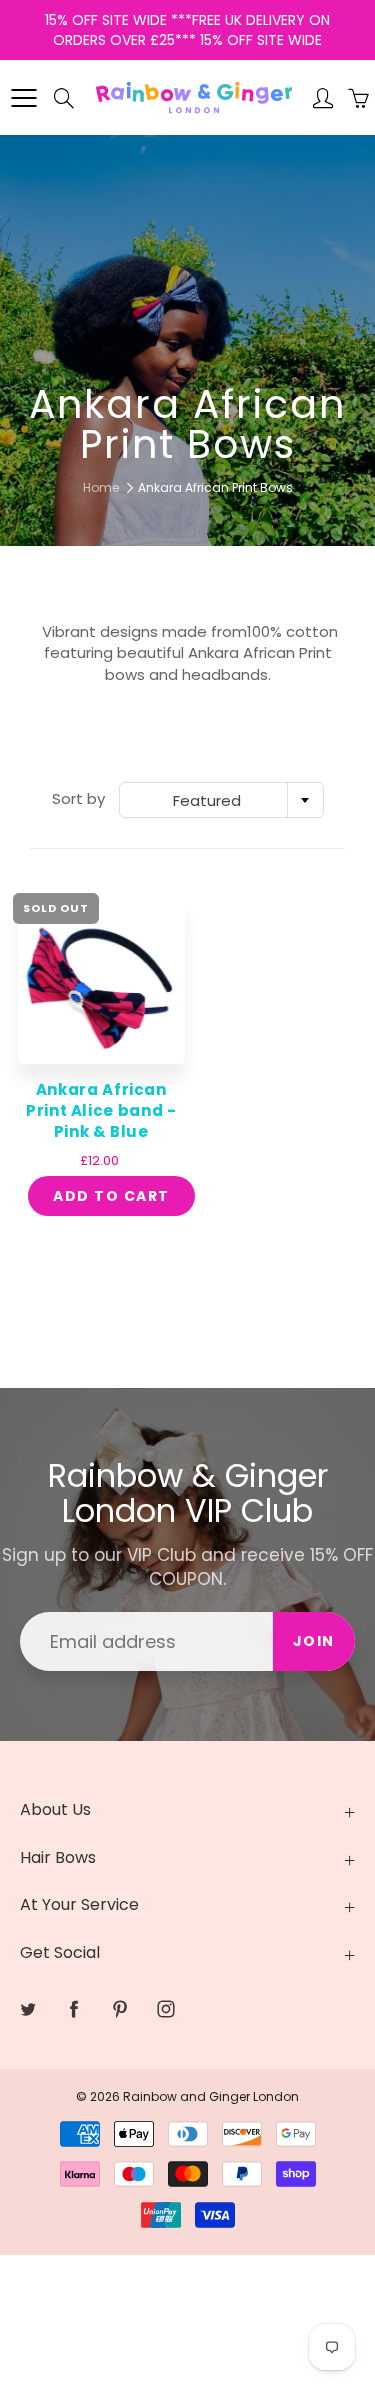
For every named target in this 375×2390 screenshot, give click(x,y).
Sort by (78, 798)
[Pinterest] (119, 2009)
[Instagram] (165, 2009)
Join (314, 1641)
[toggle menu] (23, 98)
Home (101, 487)
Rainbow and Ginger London (211, 2096)
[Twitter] (27, 2009)
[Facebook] (73, 2009)
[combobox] (221, 800)
